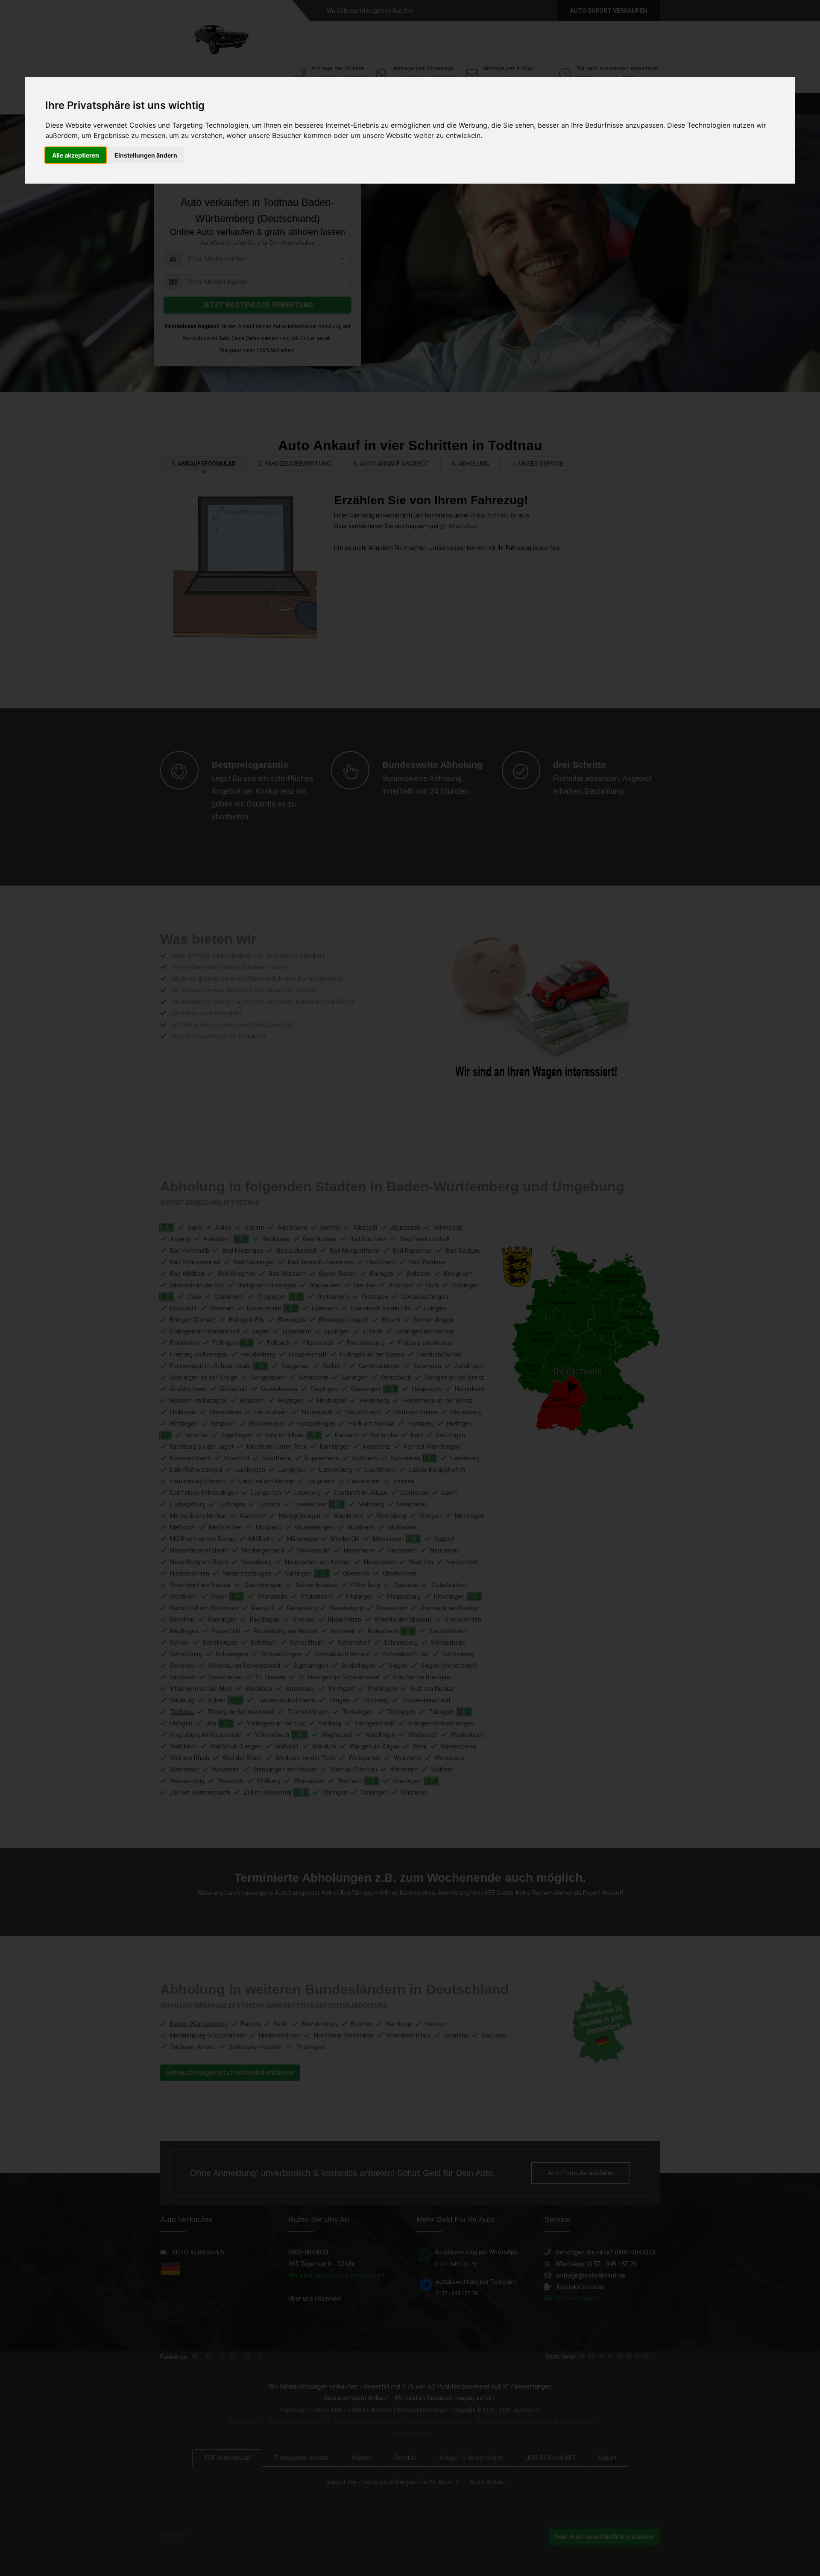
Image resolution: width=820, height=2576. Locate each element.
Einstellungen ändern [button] (146, 155)
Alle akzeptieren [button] (76, 155)
